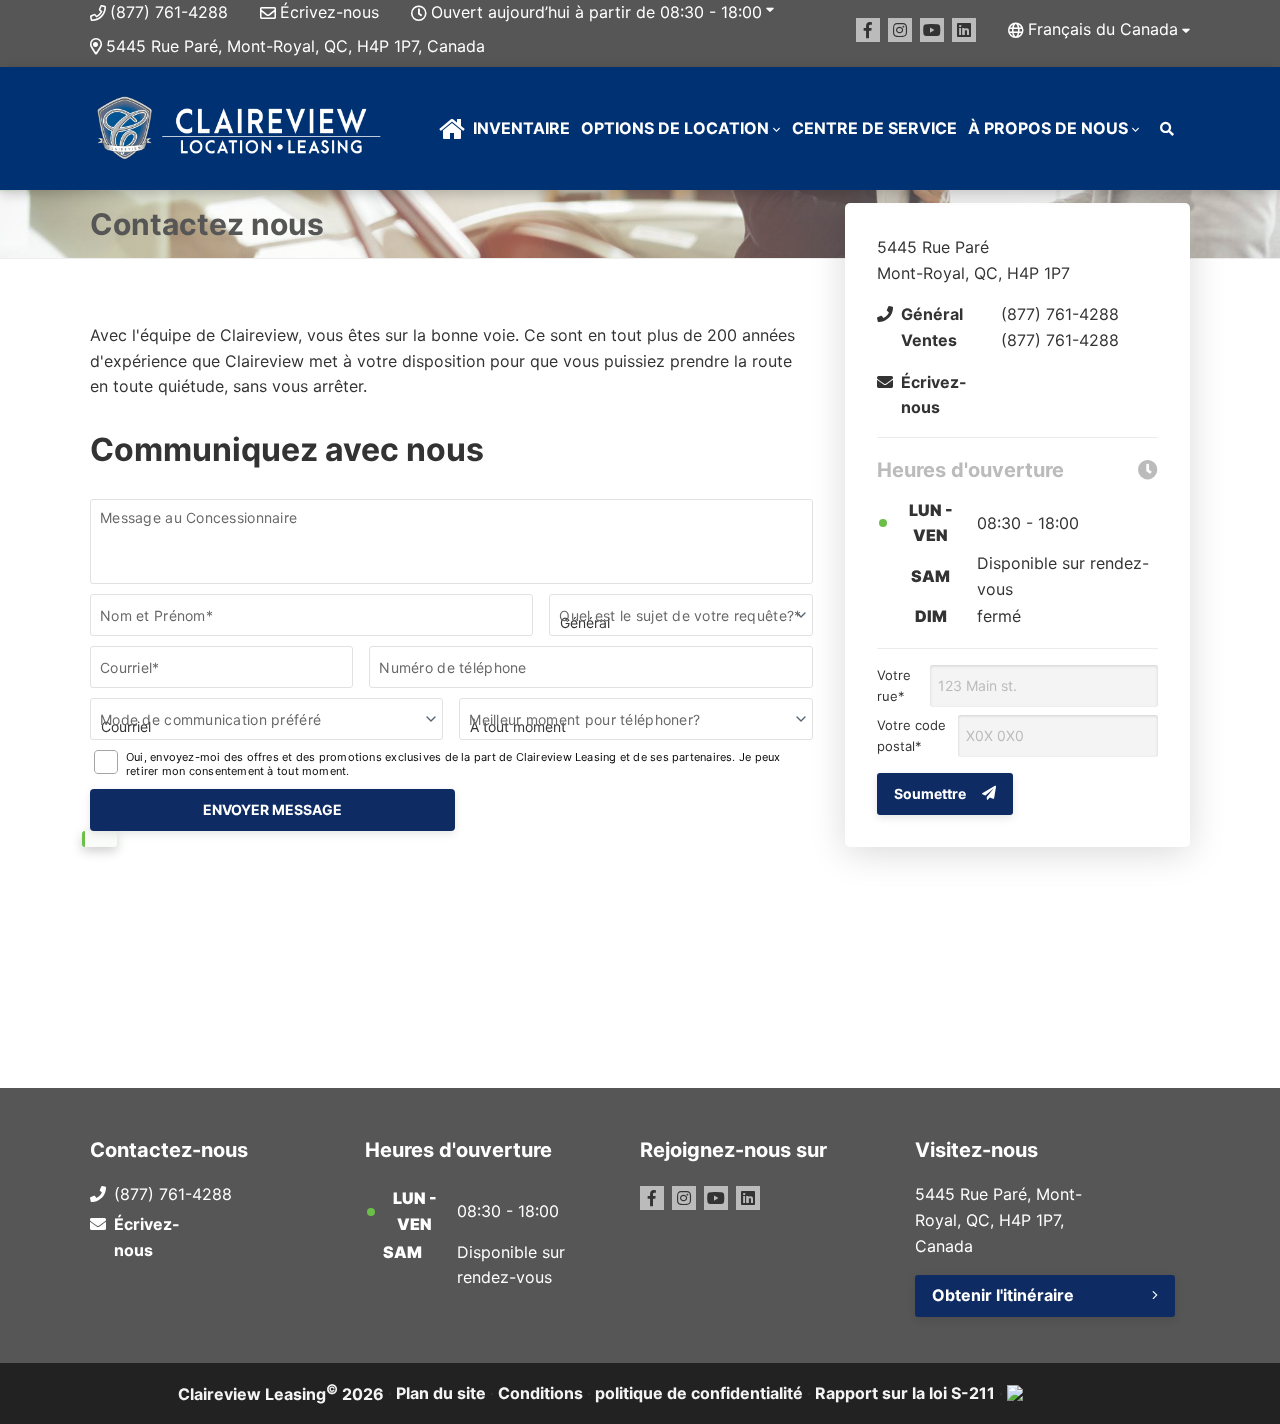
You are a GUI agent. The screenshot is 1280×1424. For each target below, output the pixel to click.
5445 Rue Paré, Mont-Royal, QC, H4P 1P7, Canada (295, 46)
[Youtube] (932, 30)
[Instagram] (900, 30)
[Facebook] (868, 30)
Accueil (452, 129)
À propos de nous (1048, 128)
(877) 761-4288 (169, 12)
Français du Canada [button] (1103, 29)
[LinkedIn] (964, 30)
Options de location (675, 128)
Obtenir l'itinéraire (1003, 1295)
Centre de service (874, 128)
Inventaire (521, 128)
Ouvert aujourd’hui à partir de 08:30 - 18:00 (596, 12)
